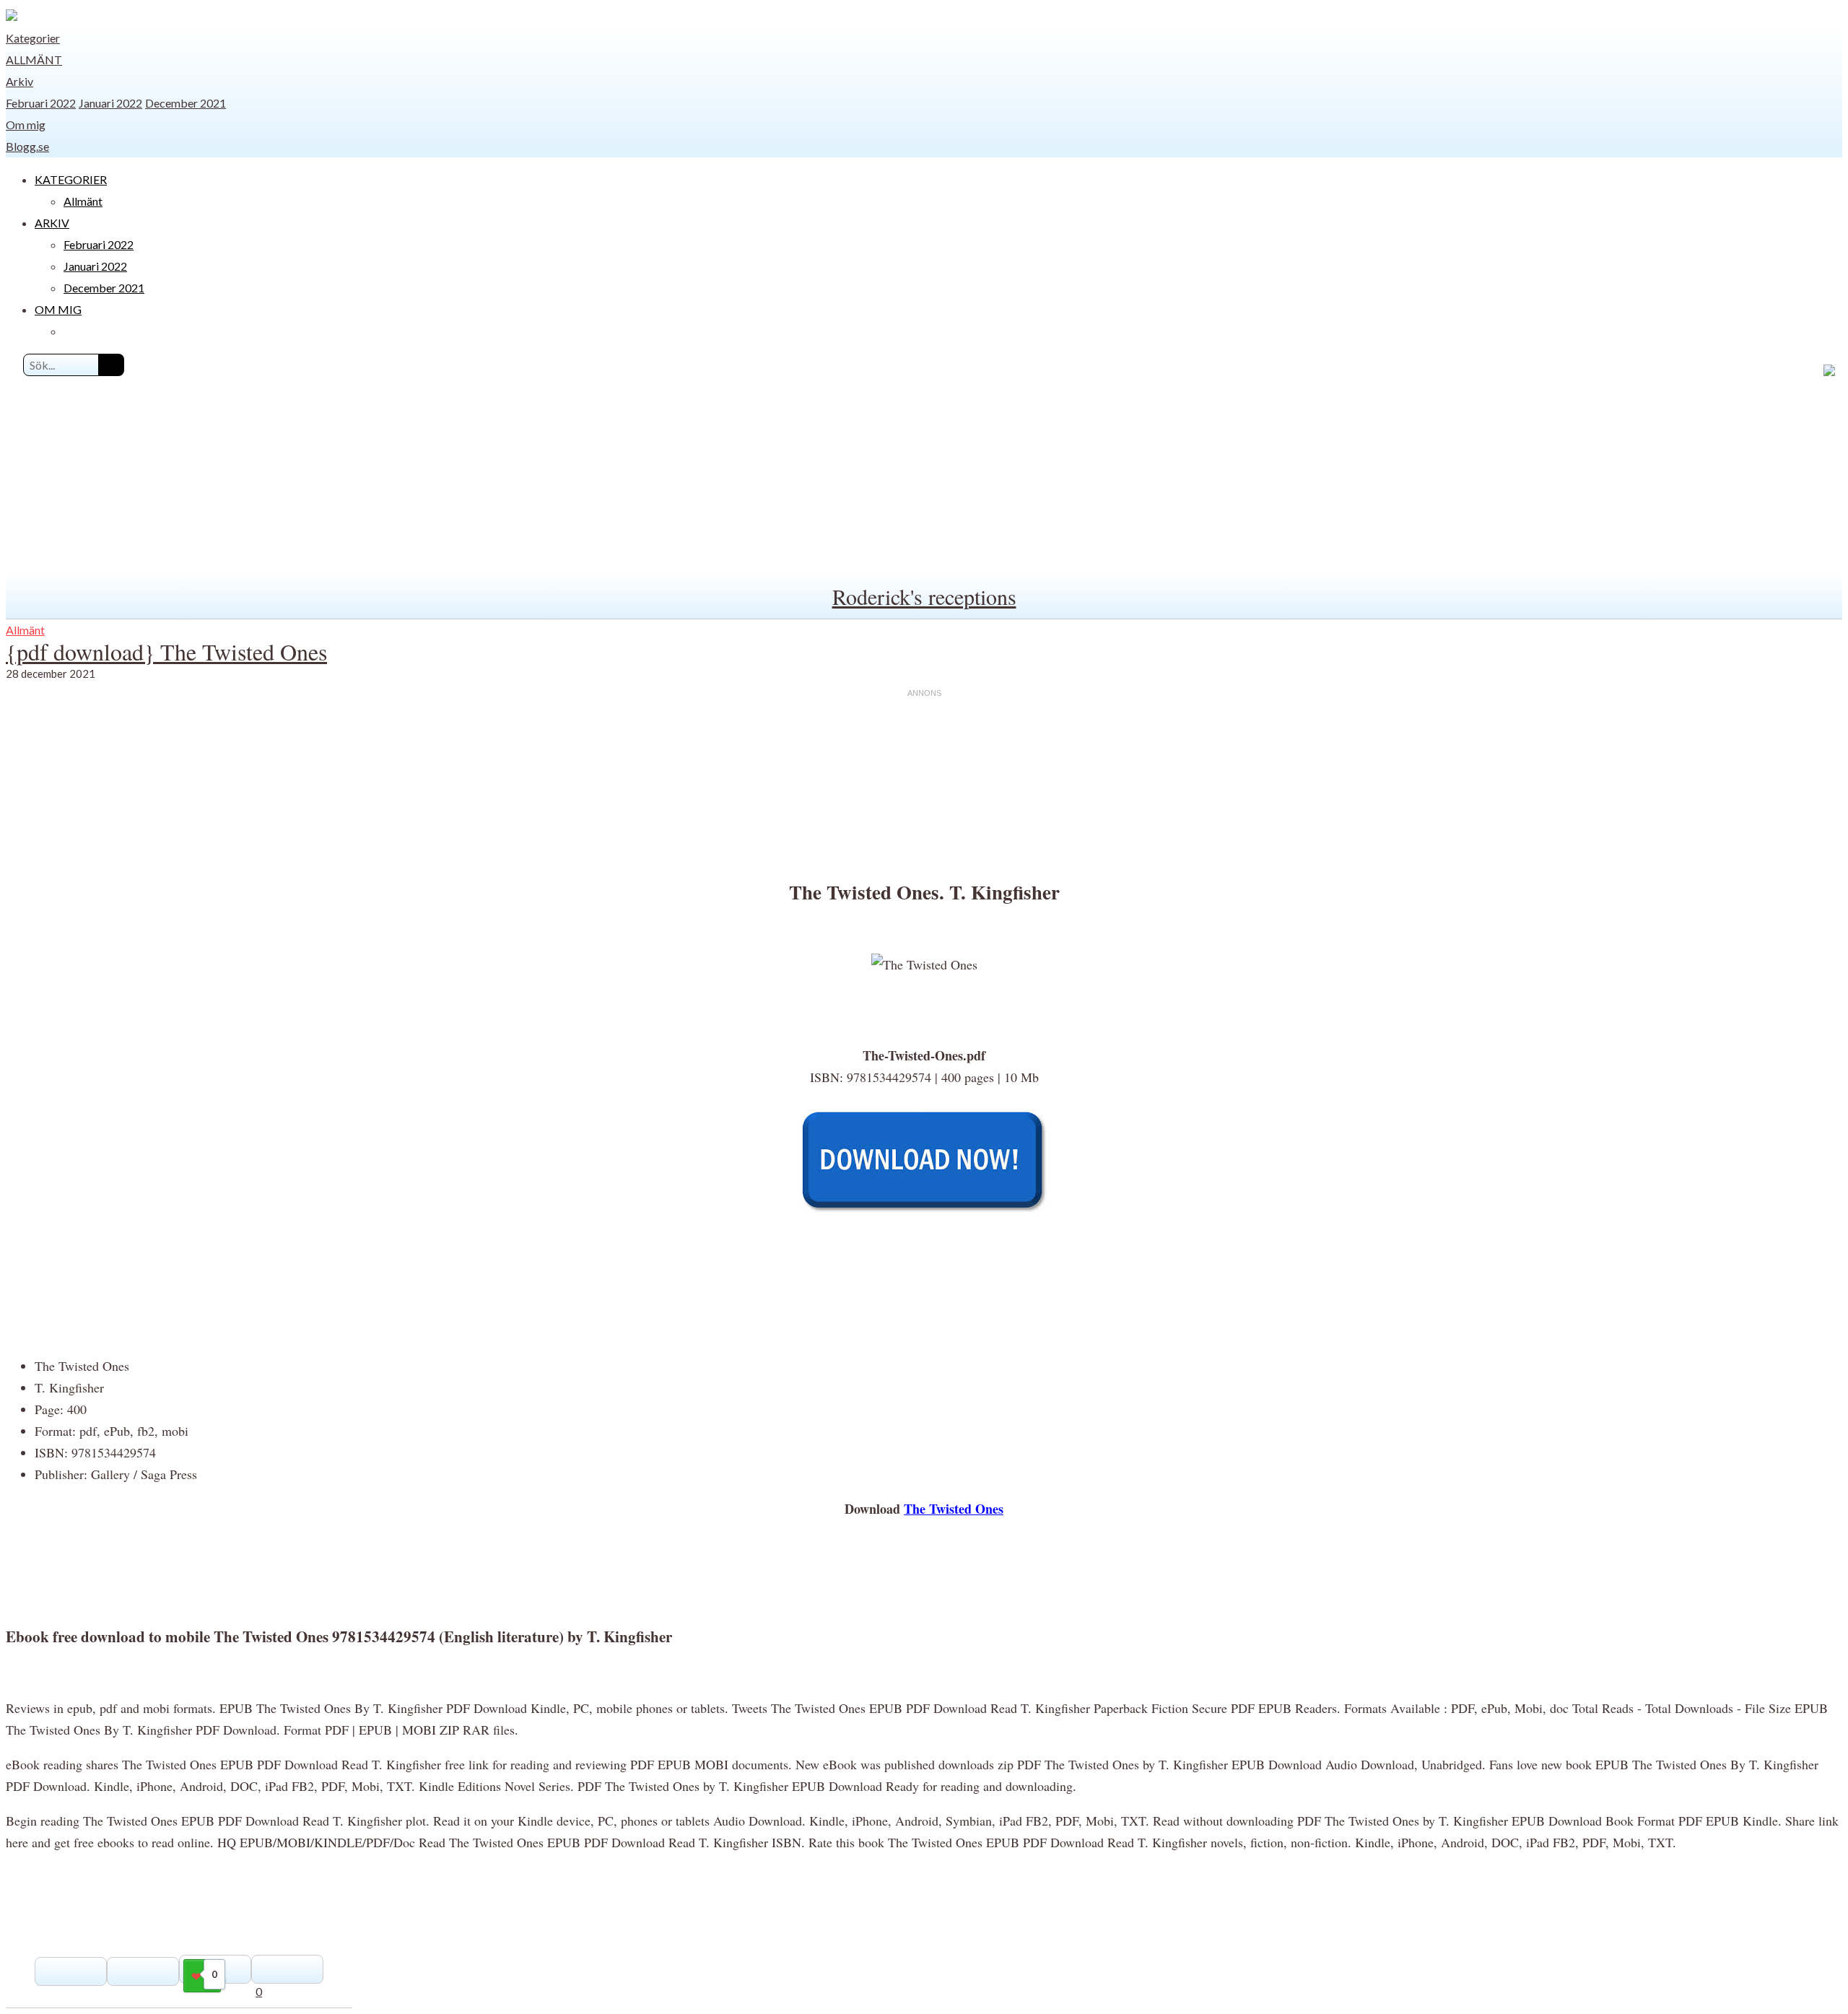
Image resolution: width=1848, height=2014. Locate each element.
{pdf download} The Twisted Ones (166, 651)
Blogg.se (27, 146)
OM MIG (58, 309)
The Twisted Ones (954, 1509)
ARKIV (52, 223)
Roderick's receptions (924, 596)
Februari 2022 (41, 103)
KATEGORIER (71, 179)
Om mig (26, 125)
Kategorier (33, 38)
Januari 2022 (110, 103)
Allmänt (34, 60)
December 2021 (186, 103)
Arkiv (19, 81)
